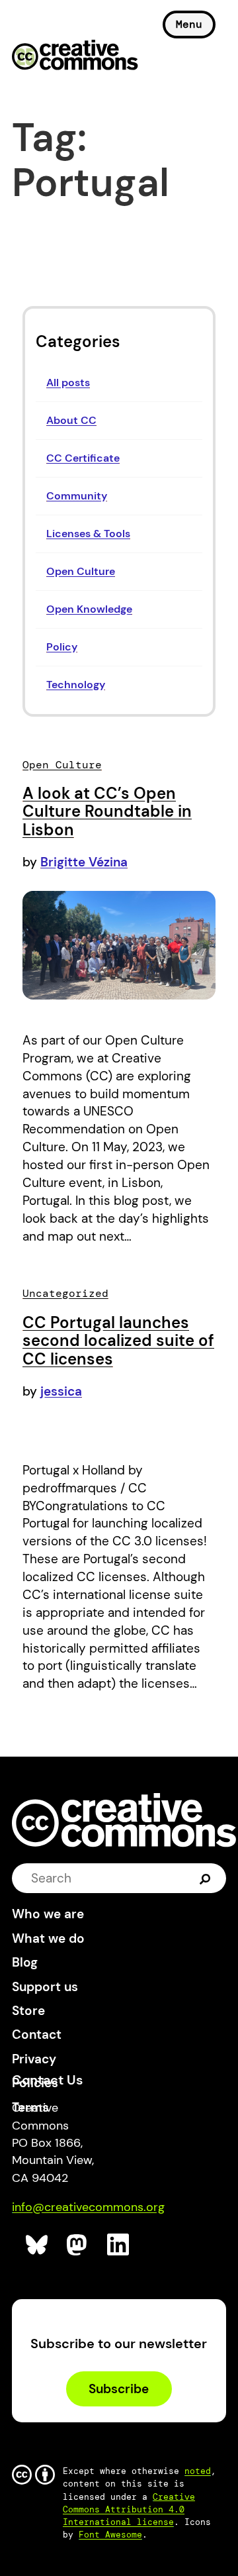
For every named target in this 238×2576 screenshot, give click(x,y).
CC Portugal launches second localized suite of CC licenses (118, 1341)
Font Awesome (110, 2535)
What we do (48, 1938)
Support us (45, 1987)
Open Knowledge (89, 609)
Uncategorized (65, 1293)
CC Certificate (83, 458)
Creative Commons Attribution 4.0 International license (129, 2509)
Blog (25, 1962)
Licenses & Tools (88, 534)
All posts (68, 383)
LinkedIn (119, 2245)
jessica (61, 1391)
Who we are (48, 1914)
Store (28, 2011)
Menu (189, 24)
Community (77, 496)
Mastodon (78, 2245)
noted (198, 2471)
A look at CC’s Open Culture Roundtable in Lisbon (107, 811)
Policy (62, 647)
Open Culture (81, 571)
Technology (76, 685)
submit (205, 1878)
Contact (37, 2035)
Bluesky (37, 2245)
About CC (71, 420)
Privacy (34, 2059)
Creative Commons (75, 56)
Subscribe (119, 2389)
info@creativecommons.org (88, 2207)
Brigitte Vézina (84, 862)
